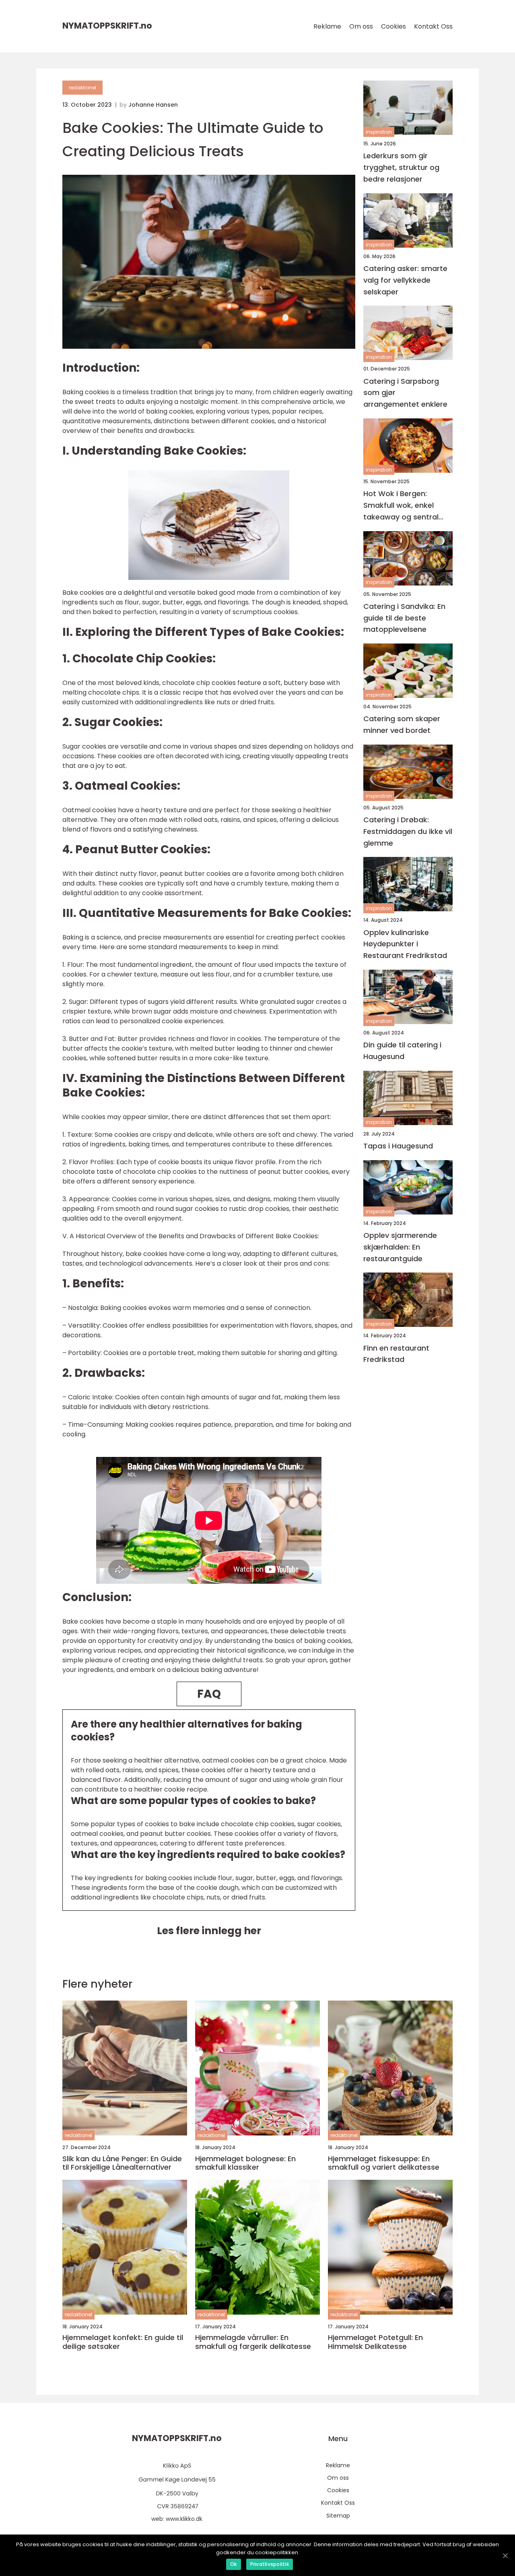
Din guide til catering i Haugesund (402, 1051)
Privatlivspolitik (270, 2564)
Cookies (393, 26)
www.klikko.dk (184, 2519)
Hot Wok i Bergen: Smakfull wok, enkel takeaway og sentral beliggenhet (401, 506)
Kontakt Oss (433, 26)
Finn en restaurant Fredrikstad (396, 1353)
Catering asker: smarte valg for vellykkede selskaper (405, 280)
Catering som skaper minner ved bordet (402, 724)
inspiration (379, 132)
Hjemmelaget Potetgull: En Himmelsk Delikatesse (375, 2342)
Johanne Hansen (153, 105)
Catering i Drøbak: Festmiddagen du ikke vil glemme (408, 831)
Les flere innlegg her (209, 1931)
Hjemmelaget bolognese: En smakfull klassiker (245, 2163)
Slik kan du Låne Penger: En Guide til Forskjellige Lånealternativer (122, 2163)
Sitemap (338, 2516)
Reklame (327, 26)
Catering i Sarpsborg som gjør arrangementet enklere (405, 392)
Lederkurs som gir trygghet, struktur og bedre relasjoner (401, 167)
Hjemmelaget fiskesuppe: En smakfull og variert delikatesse (384, 2163)
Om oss (361, 26)
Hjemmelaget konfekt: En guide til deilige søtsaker (123, 2342)
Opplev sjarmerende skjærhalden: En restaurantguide (400, 1247)
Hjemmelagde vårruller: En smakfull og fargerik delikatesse (253, 2342)
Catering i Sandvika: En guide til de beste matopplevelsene (404, 618)
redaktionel (82, 88)
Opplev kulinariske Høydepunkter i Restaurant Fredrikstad (405, 944)
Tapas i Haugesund (398, 1146)
